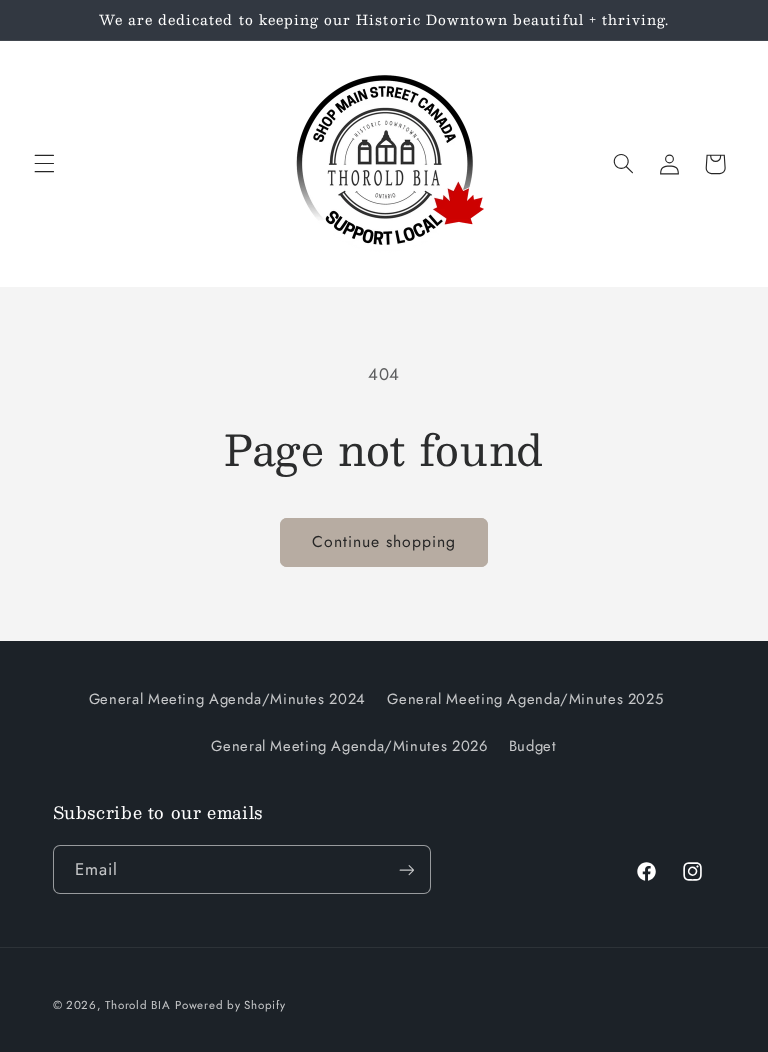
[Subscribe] (406, 869)
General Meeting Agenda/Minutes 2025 (525, 699)
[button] (44, 164)
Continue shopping (384, 541)
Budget (533, 746)
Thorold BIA (137, 1005)
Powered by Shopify (230, 1005)
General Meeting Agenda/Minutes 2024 (227, 699)
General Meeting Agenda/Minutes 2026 (349, 746)
